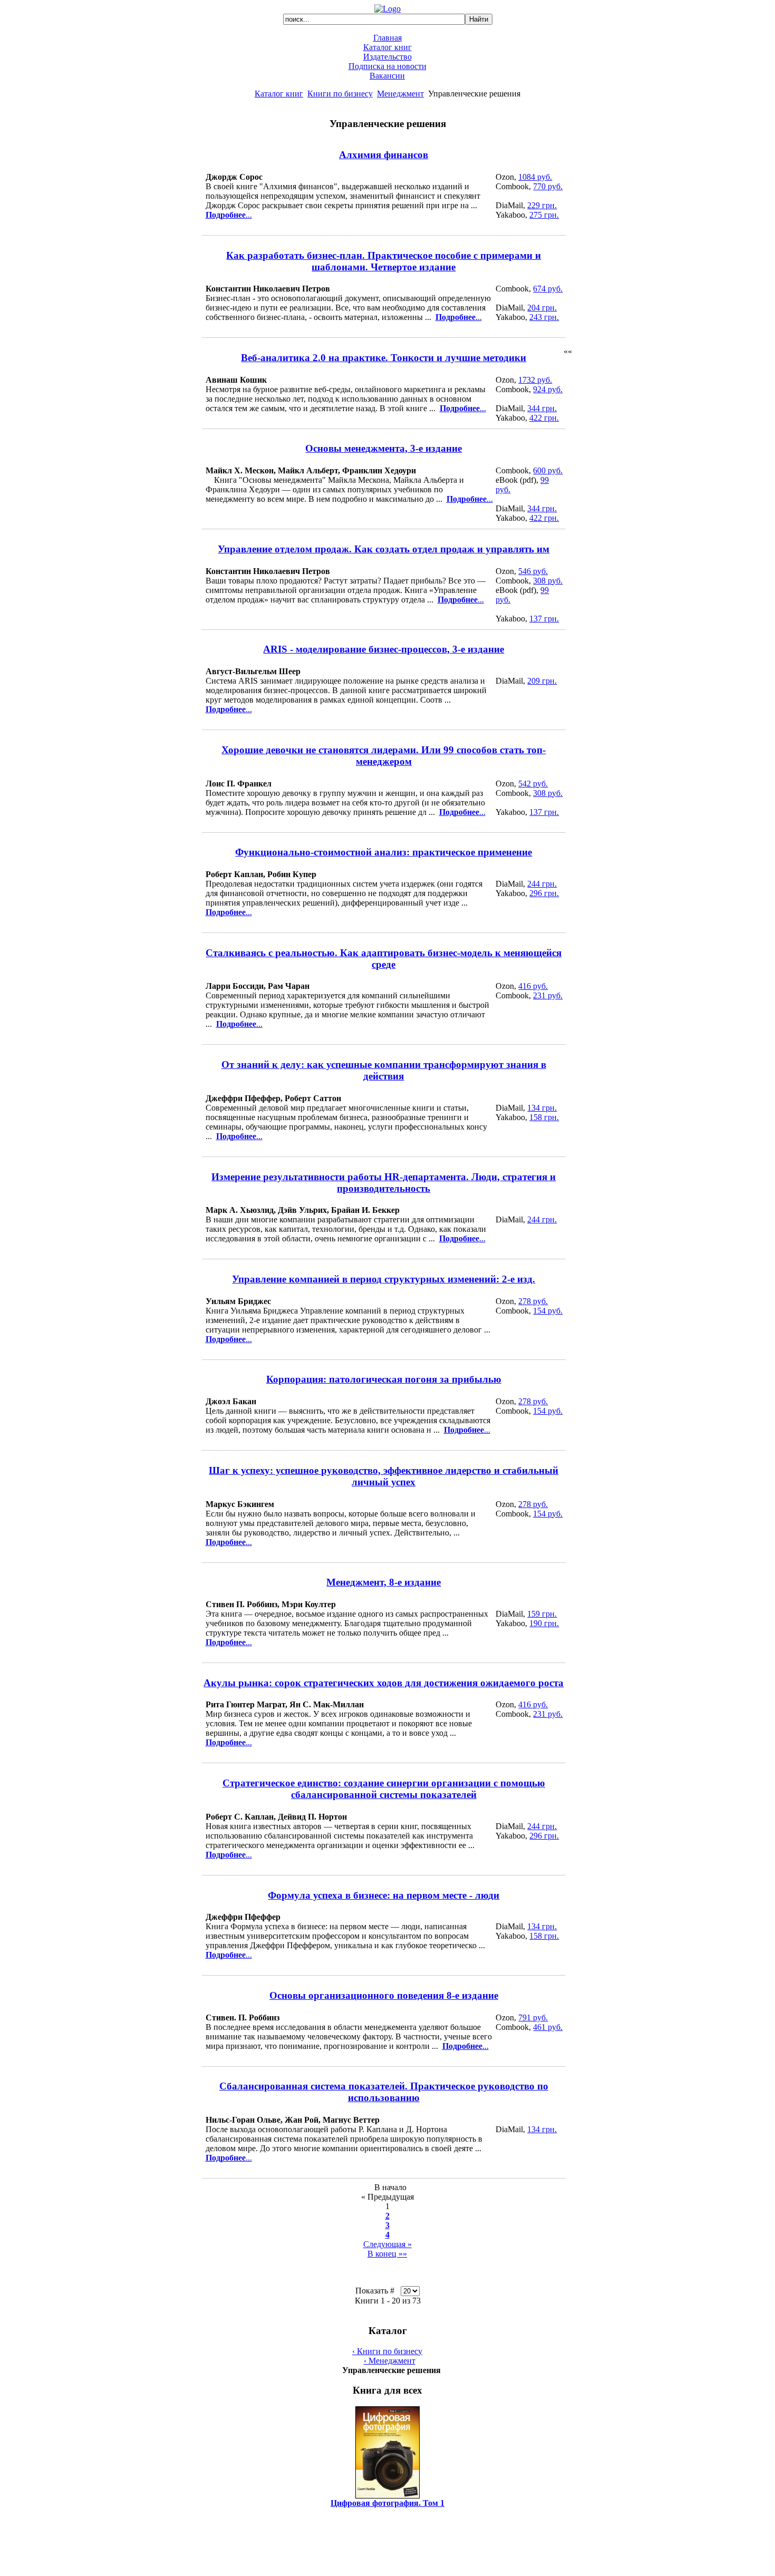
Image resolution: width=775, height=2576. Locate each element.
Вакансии (387, 76)
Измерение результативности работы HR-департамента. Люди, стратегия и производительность (384, 1183)
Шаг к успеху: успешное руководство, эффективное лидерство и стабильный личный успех (384, 1476)
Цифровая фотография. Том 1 (387, 2503)
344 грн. (542, 408)
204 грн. (542, 308)
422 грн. (544, 418)
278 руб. (533, 1301)
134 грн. (542, 1108)
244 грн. (542, 884)
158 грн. (544, 1117)
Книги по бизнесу (340, 94)
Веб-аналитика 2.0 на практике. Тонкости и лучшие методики (384, 358)
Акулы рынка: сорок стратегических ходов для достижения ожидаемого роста (384, 1683)
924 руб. (548, 389)
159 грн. (542, 1614)
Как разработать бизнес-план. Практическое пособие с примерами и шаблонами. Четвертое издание (384, 261)
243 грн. (544, 317)
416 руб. (533, 986)
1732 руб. (535, 380)
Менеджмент (400, 94)
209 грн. (542, 681)
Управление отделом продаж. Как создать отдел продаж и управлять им (384, 549)
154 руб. (548, 1311)
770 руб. (548, 186)
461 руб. (548, 2027)
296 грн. (544, 893)
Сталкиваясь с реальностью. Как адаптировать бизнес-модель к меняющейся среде (384, 959)
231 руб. (548, 995)
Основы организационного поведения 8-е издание (384, 1995)
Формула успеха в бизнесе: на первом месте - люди (384, 1895)
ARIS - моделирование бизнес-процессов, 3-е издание (384, 649)
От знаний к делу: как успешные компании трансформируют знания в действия (384, 1070)
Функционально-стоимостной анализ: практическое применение (384, 852)
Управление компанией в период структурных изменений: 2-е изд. (384, 1279)
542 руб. (533, 784)
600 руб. (548, 470)
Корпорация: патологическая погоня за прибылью (384, 1379)
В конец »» (387, 2254)
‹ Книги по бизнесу (387, 2351)
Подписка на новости (387, 66)
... (229, 215)
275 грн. (544, 215)
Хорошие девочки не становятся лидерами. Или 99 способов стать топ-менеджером (384, 756)
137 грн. (544, 619)
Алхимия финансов (384, 155)
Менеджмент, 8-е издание (384, 1582)
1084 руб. (535, 177)
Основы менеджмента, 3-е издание (384, 448)
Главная (387, 38)
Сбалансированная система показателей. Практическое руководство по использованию (384, 2092)
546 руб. (533, 571)
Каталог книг (387, 47)
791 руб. (533, 2018)
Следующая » (387, 2244)
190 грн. (544, 1623)
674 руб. (548, 289)
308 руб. (548, 581)
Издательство (387, 57)
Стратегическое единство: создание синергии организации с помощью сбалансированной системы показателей (384, 1789)
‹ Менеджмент (390, 2361)
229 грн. (542, 205)
